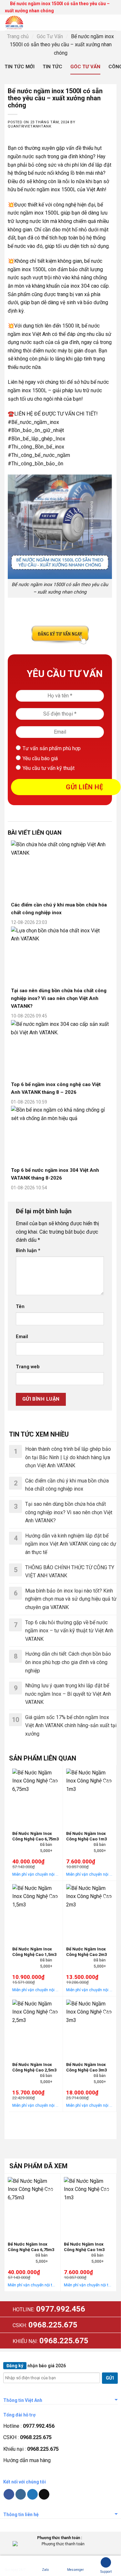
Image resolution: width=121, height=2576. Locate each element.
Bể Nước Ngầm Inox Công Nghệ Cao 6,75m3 (35, 1836)
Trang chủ (18, 36)
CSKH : (27, 2437)
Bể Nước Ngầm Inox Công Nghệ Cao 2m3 (86, 1952)
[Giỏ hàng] (99, 22)
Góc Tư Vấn (50, 36)
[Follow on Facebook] (9, 2494)
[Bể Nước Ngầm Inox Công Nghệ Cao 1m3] (90, 1797)
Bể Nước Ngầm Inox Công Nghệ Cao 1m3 (86, 1836)
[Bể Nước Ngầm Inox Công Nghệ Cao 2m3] (90, 1912)
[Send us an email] (44, 2494)
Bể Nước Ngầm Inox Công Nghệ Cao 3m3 (86, 2067)
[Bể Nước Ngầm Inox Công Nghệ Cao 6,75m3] (36, 1797)
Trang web (28, 1367)
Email (22, 1337)
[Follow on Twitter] (32, 2494)
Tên (20, 1307)
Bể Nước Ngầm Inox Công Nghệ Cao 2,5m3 (34, 2067)
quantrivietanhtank (30, 126)
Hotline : (29, 2426)
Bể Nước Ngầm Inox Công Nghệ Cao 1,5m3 (34, 1952)
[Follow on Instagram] (21, 2494)
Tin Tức (52, 67)
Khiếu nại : (31, 2449)
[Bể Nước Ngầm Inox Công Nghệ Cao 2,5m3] (36, 2028)
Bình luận (28, 1251)
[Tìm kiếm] (87, 23)
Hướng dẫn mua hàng (27, 2460)
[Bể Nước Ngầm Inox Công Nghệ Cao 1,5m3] (36, 1912)
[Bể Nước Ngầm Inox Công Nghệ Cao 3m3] (90, 2028)
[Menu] (112, 22)
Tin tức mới (20, 67)
